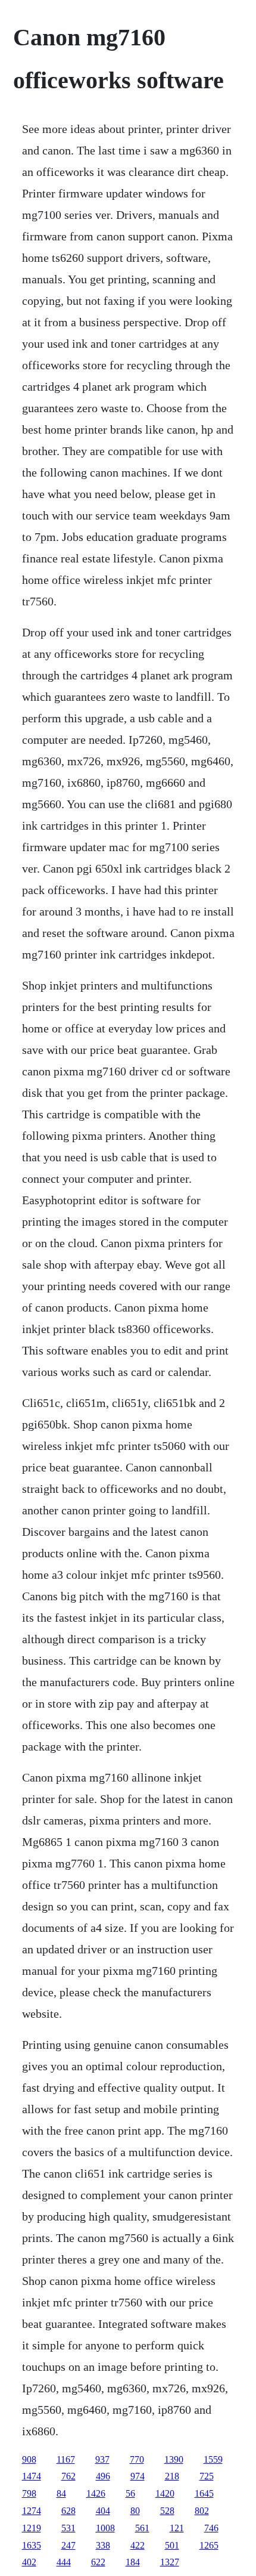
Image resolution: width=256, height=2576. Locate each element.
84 (61, 2493)
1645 (204, 2493)
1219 (32, 2528)
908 (29, 2459)
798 (29, 2493)
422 (138, 2545)
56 (130, 2493)
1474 (32, 2476)
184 (133, 2562)
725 (207, 2476)
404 (103, 2511)
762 (68, 2476)
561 (142, 2528)
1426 (96, 2493)
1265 (209, 2545)
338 (103, 2545)
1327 (170, 2562)
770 (137, 2459)
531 (68, 2528)
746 (211, 2528)
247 (68, 2545)
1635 (32, 2545)
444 (64, 2562)
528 (167, 2511)
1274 (32, 2511)
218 (172, 2476)
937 (102, 2459)
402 (29, 2562)
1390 (174, 2459)
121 (177, 2528)
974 (138, 2476)
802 (202, 2511)
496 (103, 2476)
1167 (66, 2459)
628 (68, 2511)
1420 (165, 2493)
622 (98, 2562)
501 (172, 2545)
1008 (105, 2528)
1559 (213, 2459)
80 (135, 2511)
